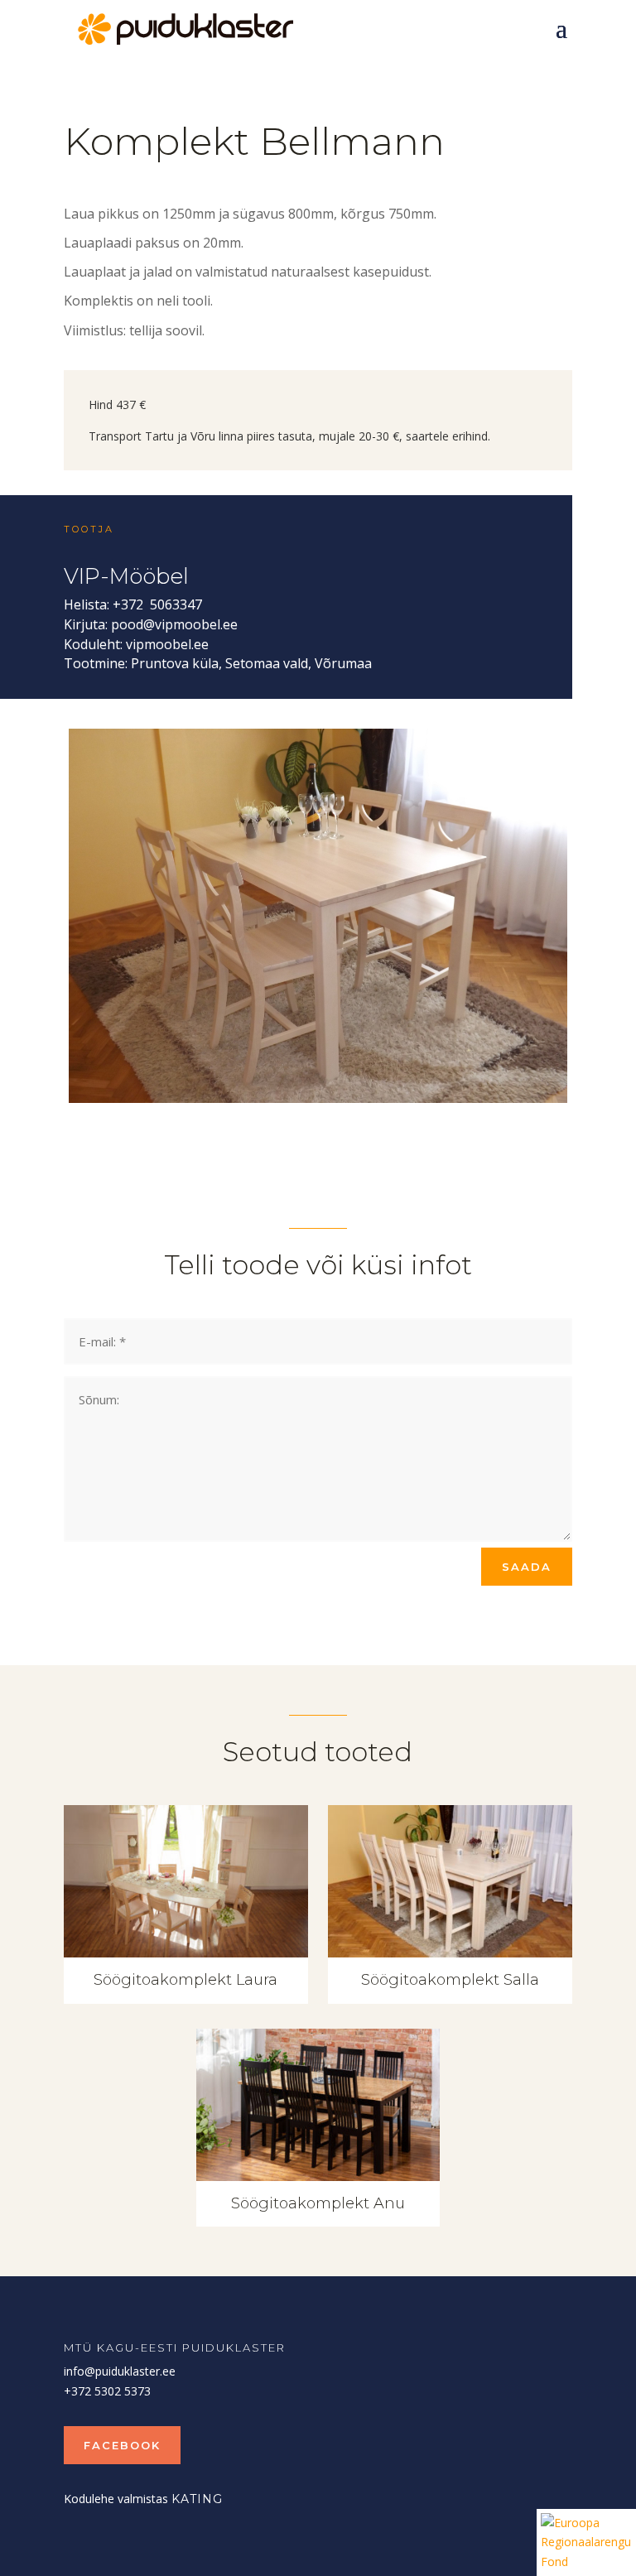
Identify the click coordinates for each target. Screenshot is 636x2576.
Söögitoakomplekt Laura (185, 1980)
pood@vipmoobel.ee (174, 624)
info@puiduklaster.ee (120, 2371)
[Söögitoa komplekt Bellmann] (318, 1098)
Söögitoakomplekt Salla (450, 1980)
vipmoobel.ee (167, 644)
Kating (197, 2499)
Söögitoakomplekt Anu (318, 2203)
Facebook (122, 2445)
